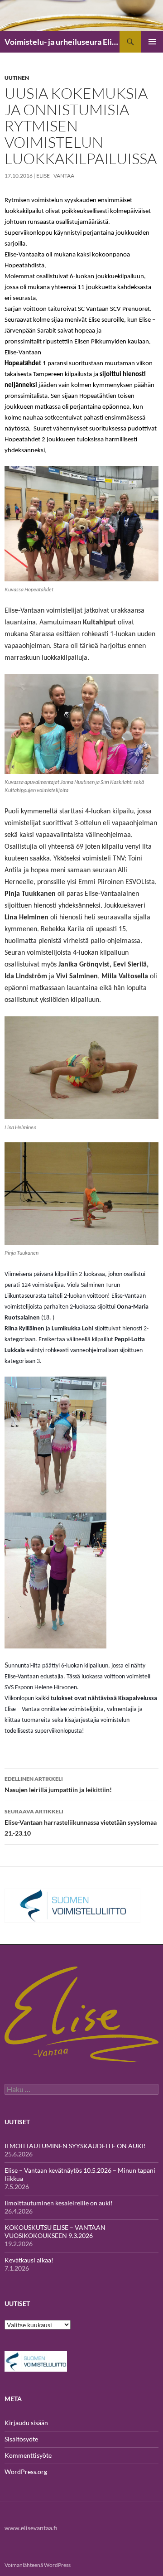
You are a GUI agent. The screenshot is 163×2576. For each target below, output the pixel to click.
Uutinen (17, 78)
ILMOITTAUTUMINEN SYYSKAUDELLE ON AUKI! (75, 2146)
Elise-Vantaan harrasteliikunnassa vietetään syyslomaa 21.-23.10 (81, 1822)
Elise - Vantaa (55, 176)
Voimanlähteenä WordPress (38, 2565)
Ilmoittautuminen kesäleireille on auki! (59, 2203)
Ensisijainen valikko (152, 42)
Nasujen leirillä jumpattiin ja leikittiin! (58, 1784)
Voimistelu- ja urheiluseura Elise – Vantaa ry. (62, 42)
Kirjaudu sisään (26, 2423)
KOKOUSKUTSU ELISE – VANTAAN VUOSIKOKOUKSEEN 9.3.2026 (55, 2231)
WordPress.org (26, 2472)
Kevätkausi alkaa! (29, 2260)
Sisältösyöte (21, 2439)
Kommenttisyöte (28, 2455)
